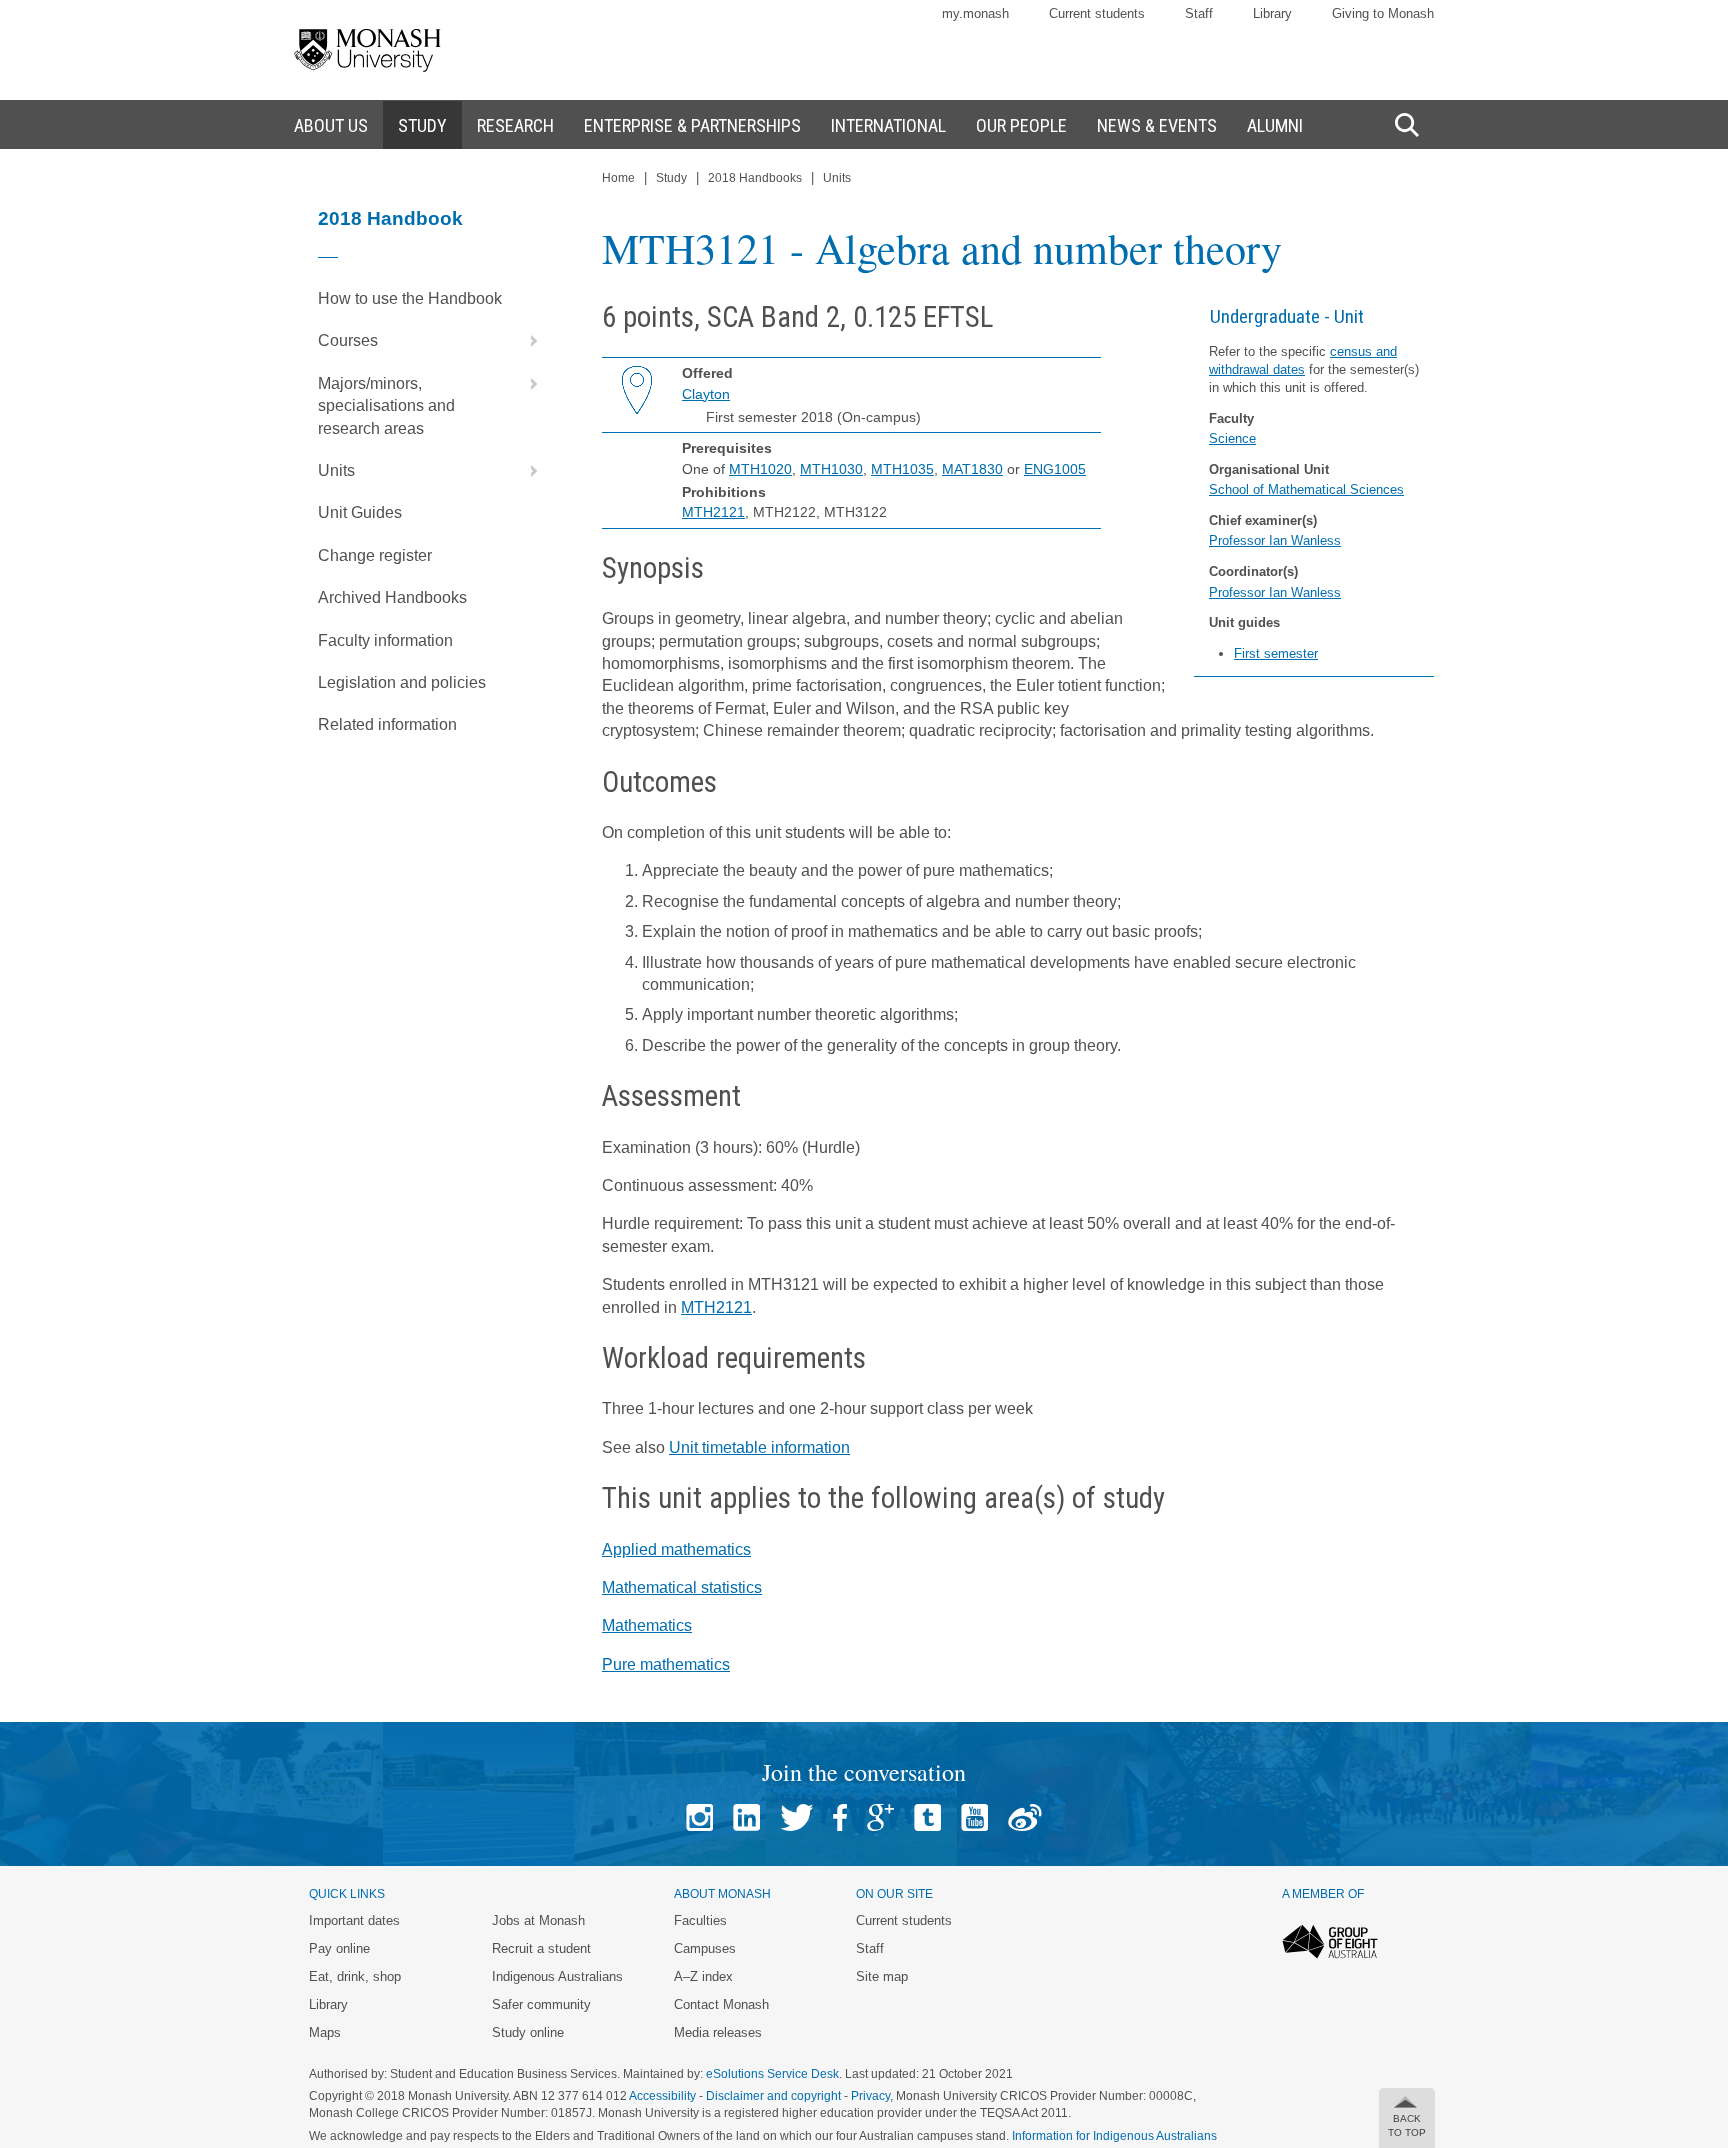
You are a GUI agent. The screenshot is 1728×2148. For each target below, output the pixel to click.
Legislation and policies (402, 682)
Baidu (1025, 1817)
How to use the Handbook (410, 298)
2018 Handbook (390, 218)
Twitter (796, 1817)
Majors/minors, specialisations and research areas (386, 406)
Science (1232, 438)
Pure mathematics (666, 1664)
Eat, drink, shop (355, 1976)
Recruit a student (541, 1948)
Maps (325, 2032)
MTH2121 (713, 512)
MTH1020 (760, 469)
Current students (1097, 13)
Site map (882, 1976)
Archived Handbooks (392, 597)
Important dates (354, 1920)
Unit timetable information (759, 1447)
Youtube (974, 1817)
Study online (528, 2032)
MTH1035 (902, 469)
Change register (375, 555)
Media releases (718, 2032)
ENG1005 (1055, 469)
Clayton (706, 394)
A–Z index (703, 1976)
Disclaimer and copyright (773, 2096)
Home (618, 178)
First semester (1276, 653)
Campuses (705, 1948)
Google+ (880, 1817)
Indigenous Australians (557, 1976)
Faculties (700, 1920)
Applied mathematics (676, 1549)
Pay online (339, 1948)
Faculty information (385, 640)
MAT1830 (972, 469)
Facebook (840, 1817)
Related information (387, 724)
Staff (1199, 13)
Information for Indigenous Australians (1114, 2136)
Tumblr (927, 1817)
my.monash (975, 13)
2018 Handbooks (755, 178)
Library (1272, 13)
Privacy (870, 2096)
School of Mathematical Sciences (1306, 489)
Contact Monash (721, 2004)
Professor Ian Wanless (1275, 540)
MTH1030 (831, 469)
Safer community (541, 2004)
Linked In (746, 1817)
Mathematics (647, 1625)
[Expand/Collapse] (526, 341)
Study (671, 178)
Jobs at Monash (538, 1920)
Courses (348, 340)
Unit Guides (360, 512)
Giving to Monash (1383, 13)
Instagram (699, 1817)
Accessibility (662, 2096)
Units (336, 470)
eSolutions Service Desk (772, 2074)
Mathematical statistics (682, 1587)
